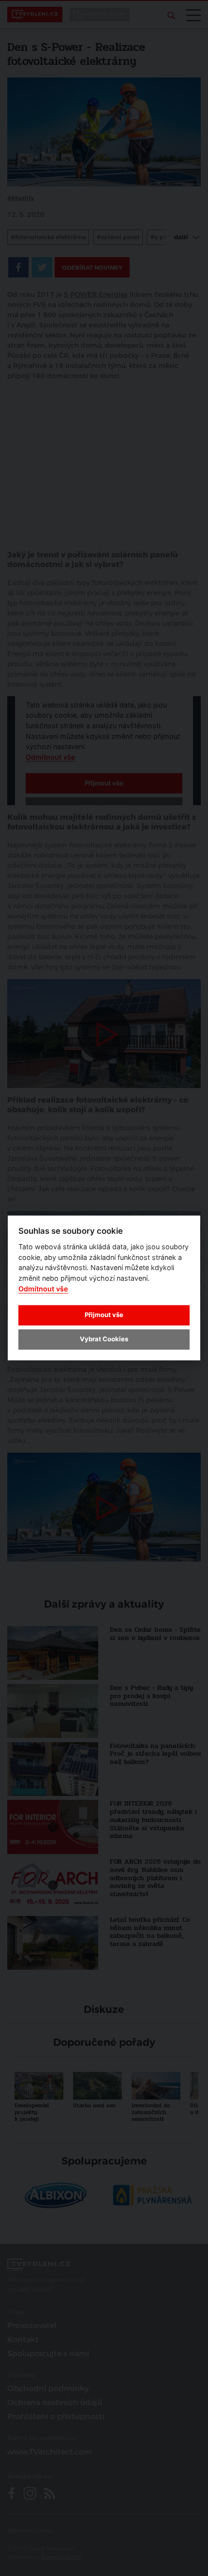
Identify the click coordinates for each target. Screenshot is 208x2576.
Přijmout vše (104, 1315)
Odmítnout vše (43, 1289)
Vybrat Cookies (104, 1339)
